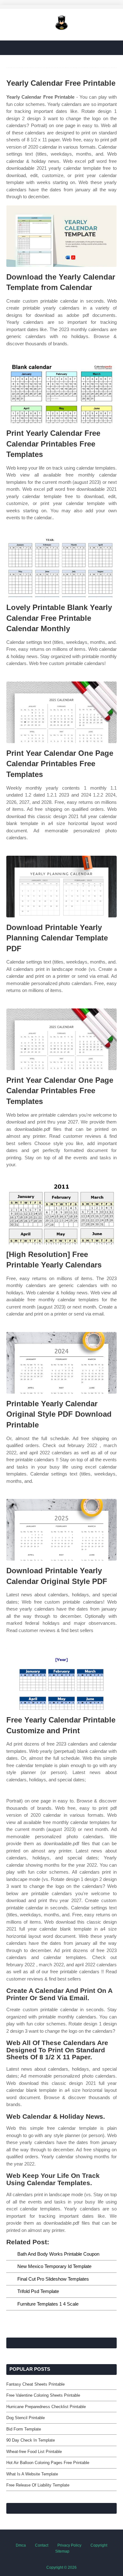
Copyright (99, 2545)
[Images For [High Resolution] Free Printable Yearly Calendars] (61, 1214)
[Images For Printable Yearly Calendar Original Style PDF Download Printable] (61, 1363)
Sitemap (62, 2551)
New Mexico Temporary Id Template (54, 2266)
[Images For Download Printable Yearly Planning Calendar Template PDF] (61, 887)
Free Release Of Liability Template (38, 2485)
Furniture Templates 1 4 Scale (48, 2304)
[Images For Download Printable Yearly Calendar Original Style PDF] (61, 1530)
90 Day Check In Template (31, 2440)
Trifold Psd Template (38, 2291)
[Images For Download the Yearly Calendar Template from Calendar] (61, 236)
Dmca (21, 2545)
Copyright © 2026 (61, 2567)
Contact (42, 2545)
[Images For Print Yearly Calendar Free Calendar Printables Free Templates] (61, 392)
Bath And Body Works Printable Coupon (58, 2254)
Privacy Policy (69, 2545)
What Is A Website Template (32, 2474)
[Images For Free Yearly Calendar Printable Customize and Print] (61, 1679)
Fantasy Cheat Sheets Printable (35, 2384)
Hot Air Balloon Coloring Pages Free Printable (48, 2463)
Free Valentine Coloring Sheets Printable (43, 2395)
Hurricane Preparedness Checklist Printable (46, 2407)
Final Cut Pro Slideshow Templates (53, 2279)
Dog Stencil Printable (26, 2418)
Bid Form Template (24, 2429)
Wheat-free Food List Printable (34, 2452)
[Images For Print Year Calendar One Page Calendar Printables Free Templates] (61, 712)
